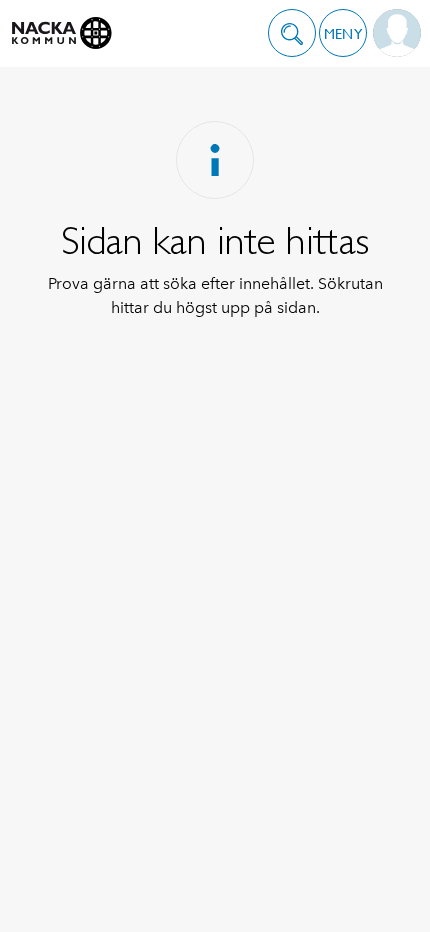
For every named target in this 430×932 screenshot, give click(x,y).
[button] (292, 33)
